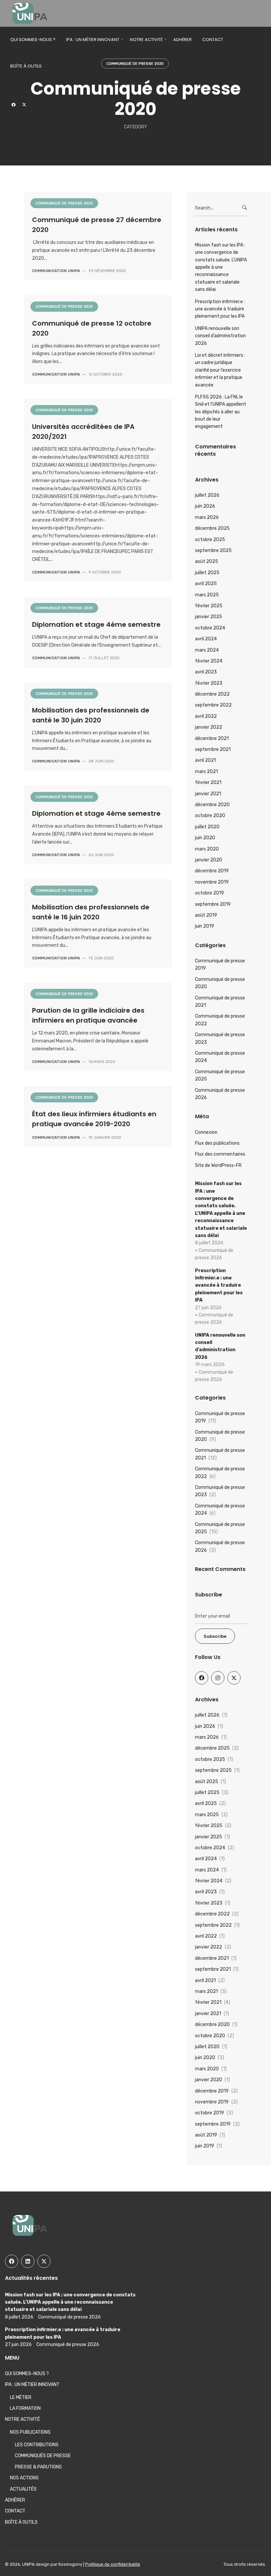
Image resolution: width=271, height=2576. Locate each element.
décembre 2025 (212, 528)
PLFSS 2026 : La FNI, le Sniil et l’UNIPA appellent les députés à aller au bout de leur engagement (221, 412)
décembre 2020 (212, 805)
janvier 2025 (209, 617)
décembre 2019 (212, 871)
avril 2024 (206, 639)
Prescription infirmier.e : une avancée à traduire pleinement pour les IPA (220, 309)
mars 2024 (207, 650)
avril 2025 (206, 584)
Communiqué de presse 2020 (64, 203)
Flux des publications (217, 1143)
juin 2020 (205, 838)
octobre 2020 (210, 816)
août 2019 (206, 915)
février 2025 (209, 606)
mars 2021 (206, 772)
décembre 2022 (212, 694)
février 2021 (208, 782)
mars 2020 (207, 849)
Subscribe (215, 1636)
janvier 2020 (209, 860)
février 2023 (209, 683)
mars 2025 (207, 595)
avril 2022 (206, 716)
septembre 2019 (213, 904)
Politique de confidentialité (113, 2564)
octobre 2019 (210, 893)
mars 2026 (207, 517)
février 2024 (209, 661)
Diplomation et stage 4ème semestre (96, 624)
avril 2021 (205, 760)
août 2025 (207, 561)
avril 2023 (206, 672)
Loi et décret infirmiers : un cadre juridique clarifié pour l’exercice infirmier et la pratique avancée (220, 370)
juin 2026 (205, 506)
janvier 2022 (209, 727)
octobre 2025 (210, 540)
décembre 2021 (212, 738)
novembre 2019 (212, 882)
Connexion (206, 1132)
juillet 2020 (207, 827)
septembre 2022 (213, 705)
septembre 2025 (213, 551)
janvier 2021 (208, 794)
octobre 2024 (210, 628)
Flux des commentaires (220, 1154)
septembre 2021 (213, 749)
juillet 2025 (207, 573)
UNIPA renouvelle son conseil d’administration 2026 (220, 336)
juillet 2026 (207, 495)
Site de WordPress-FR (218, 1165)
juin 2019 (205, 926)
